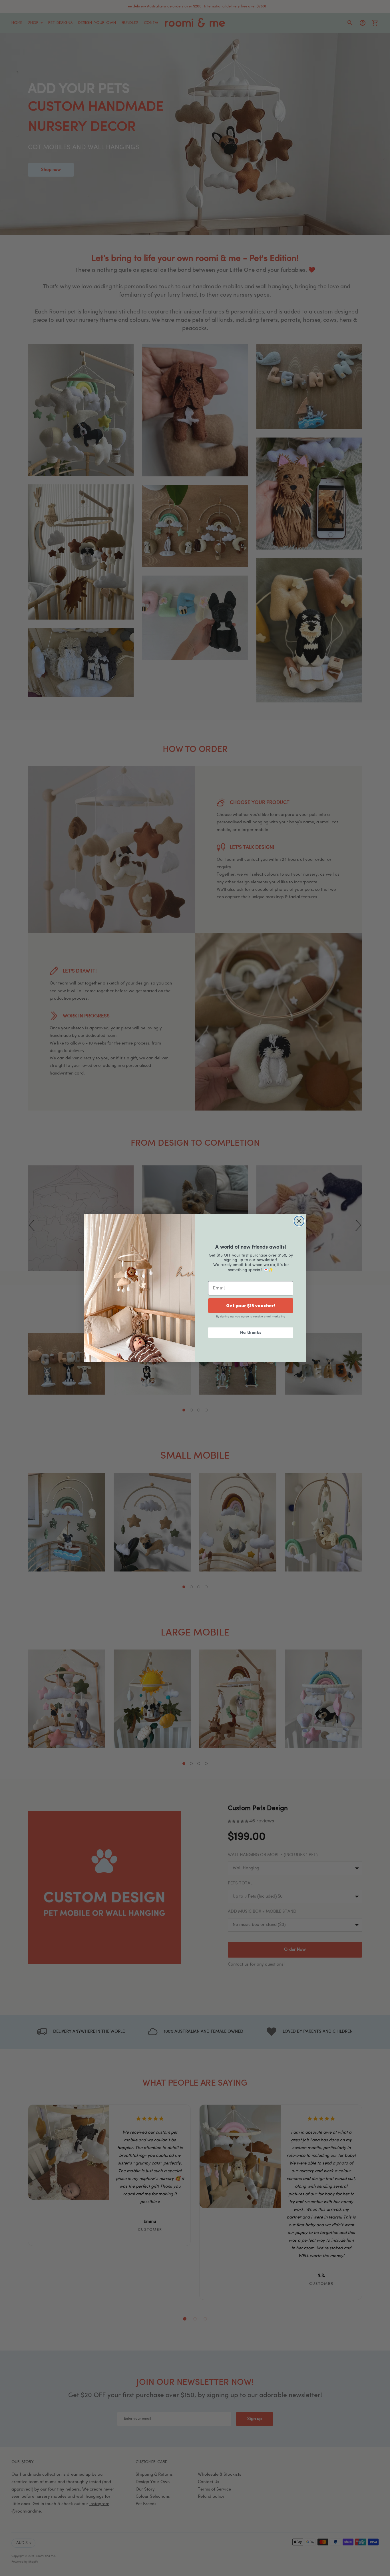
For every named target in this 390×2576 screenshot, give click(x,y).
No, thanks (251, 1332)
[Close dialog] (299, 1221)
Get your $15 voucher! (251, 1305)
